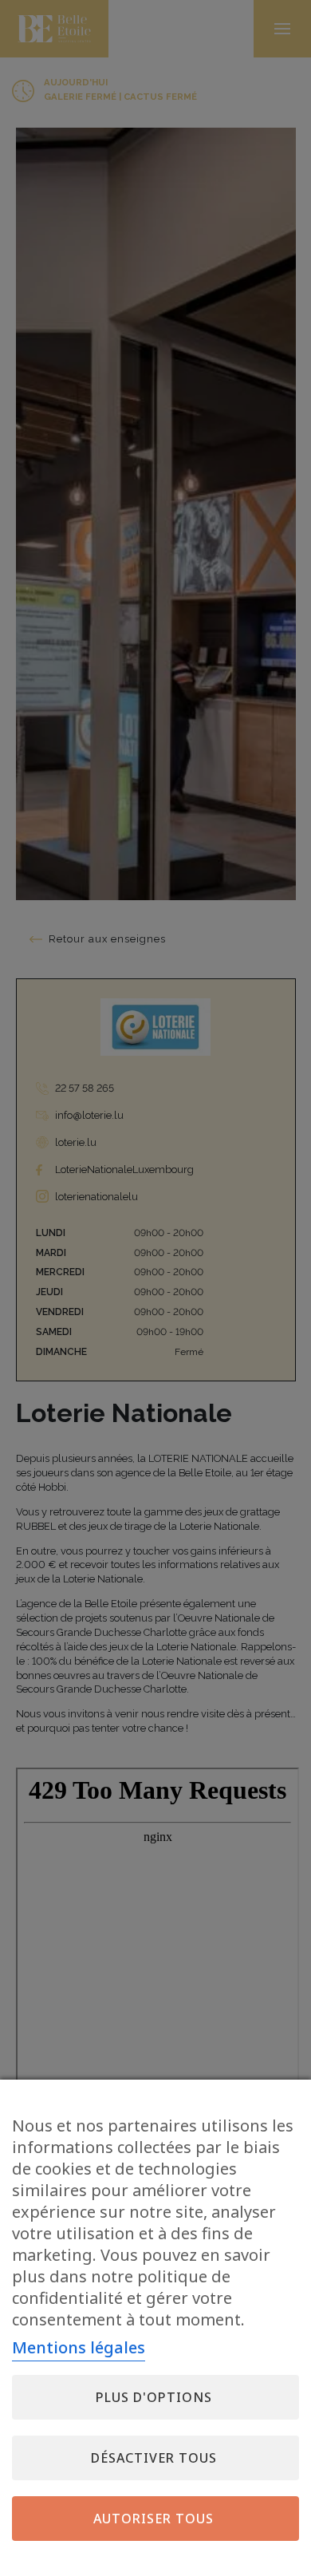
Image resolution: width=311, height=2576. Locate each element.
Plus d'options (154, 2397)
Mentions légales (79, 2347)
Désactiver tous (154, 2458)
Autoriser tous (154, 2519)
